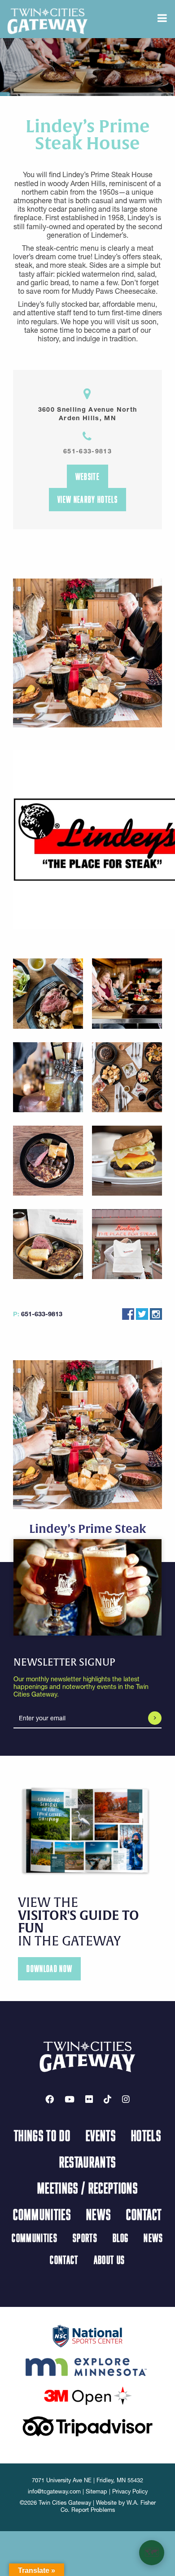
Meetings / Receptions (87, 2188)
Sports (85, 2238)
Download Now (49, 1969)
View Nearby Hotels (87, 499)
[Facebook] (50, 2099)
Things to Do (42, 2135)
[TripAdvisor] (87, 2425)
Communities (42, 2214)
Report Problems (93, 2510)
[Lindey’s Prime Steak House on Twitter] (142, 1314)
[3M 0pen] (87, 2395)
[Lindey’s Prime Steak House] (88, 840)
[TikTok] (107, 2099)
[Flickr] (89, 2099)
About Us (109, 2260)
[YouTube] (70, 2099)
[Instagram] (126, 2099)
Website (87, 476)
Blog (120, 2238)
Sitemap (96, 2491)
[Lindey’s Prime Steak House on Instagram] (156, 1314)
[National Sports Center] (88, 2335)
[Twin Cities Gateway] (48, 21)
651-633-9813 (87, 451)
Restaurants (88, 2162)
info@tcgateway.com (54, 2491)
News (98, 2214)
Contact (144, 2214)
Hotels (146, 2135)
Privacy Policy (130, 2491)
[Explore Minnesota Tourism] (87, 2365)
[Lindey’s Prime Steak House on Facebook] (128, 1314)
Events (101, 2135)
